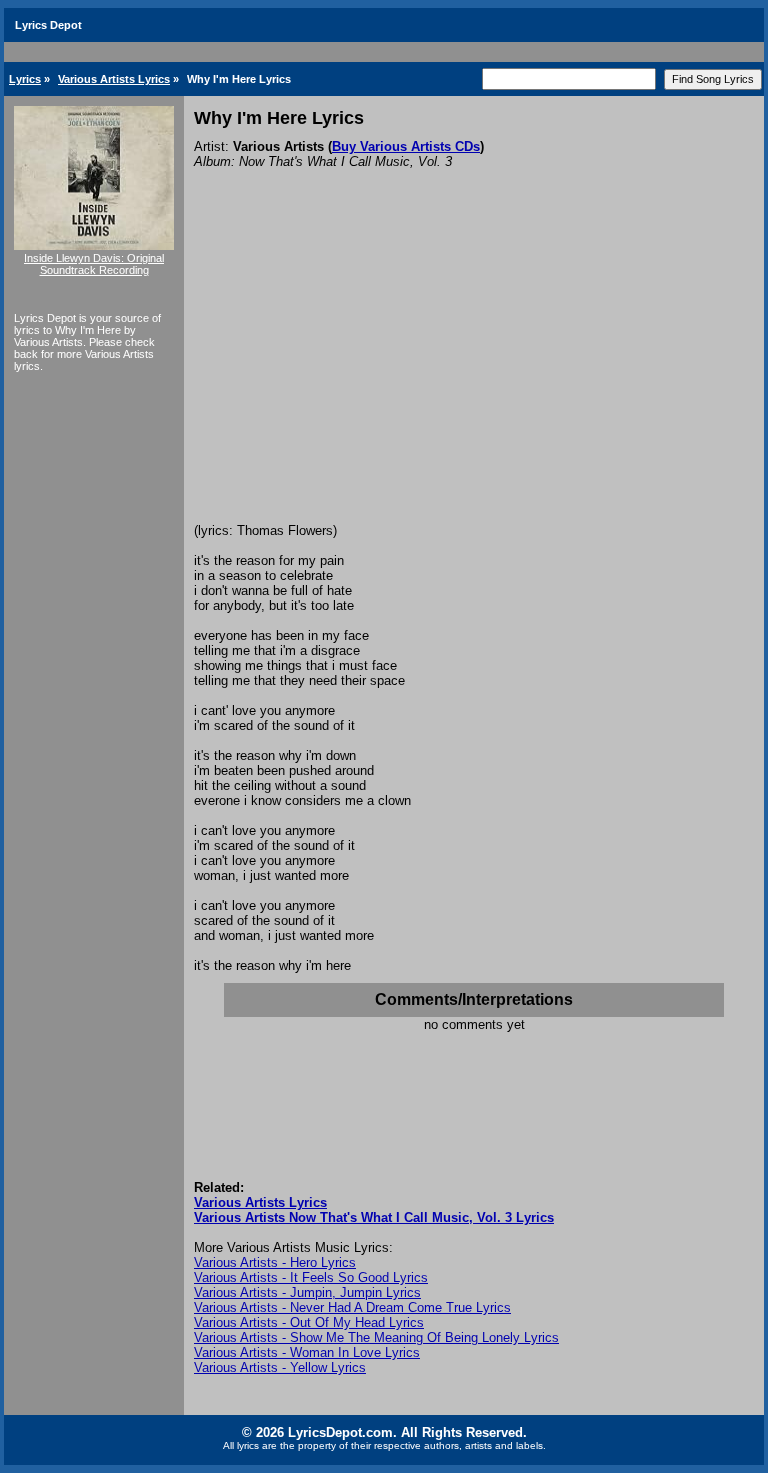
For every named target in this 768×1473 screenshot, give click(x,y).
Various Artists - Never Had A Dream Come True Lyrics (352, 1307)
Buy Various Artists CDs (406, 146)
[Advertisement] (474, 373)
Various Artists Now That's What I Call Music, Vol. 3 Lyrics (374, 1217)
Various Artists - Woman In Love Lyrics (307, 1352)
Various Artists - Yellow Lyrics (280, 1367)
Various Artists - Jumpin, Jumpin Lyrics (307, 1292)
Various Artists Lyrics (114, 79)
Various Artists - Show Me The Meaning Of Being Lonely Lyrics (376, 1337)
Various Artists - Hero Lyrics (275, 1262)
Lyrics (25, 79)
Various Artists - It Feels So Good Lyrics (311, 1277)
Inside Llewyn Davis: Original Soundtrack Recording (94, 264)
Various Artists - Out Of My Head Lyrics (309, 1322)
